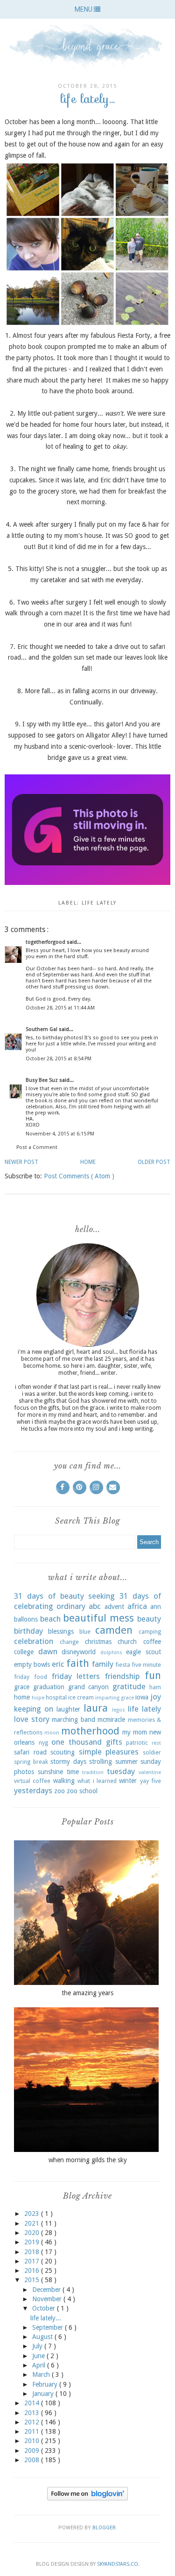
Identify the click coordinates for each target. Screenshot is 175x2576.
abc (95, 1606)
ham (155, 1687)
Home (88, 1162)
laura (96, 1708)
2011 (33, 2431)
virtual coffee (32, 1781)
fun (153, 1675)
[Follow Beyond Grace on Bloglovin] (87, 2498)
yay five (150, 1781)
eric (58, 1664)
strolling (101, 1761)
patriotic (137, 1743)
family (103, 1664)
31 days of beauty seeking (64, 1596)
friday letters (76, 1676)
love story (32, 1719)
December (47, 2290)
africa (137, 1606)
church (127, 1642)
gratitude (129, 1686)
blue (85, 1632)
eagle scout (143, 1652)
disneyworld (79, 1652)
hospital (56, 1697)
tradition (93, 1772)
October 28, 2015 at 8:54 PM (59, 1059)
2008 (33, 2460)
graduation (49, 1687)
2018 (33, 2252)
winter (128, 1781)
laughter (68, 1709)
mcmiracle (111, 1720)
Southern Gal (42, 1029)
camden (114, 1630)
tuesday (121, 1771)
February (46, 2384)
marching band (73, 1720)
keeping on (34, 1709)
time (73, 1772)
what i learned (97, 1781)
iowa (142, 1697)
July (38, 2346)
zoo (59, 1791)
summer (126, 1761)
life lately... (46, 2318)
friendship (122, 1676)
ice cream (81, 1697)
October (45, 2308)
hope (38, 1698)
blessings (61, 1631)
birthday (28, 1631)
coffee (152, 1642)
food (41, 1677)
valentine (150, 1772)
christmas (98, 1642)
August (43, 2337)
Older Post (154, 1162)
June (39, 2356)
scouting (63, 1752)
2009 (33, 2451)
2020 (33, 2233)
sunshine (50, 1772)
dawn (48, 1651)
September (49, 2327)
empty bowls (32, 1664)
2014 (33, 2403)
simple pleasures (109, 1752)
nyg (43, 1743)
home (22, 1697)
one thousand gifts (87, 1742)
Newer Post (21, 1162)
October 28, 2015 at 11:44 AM (60, 1008)
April (40, 2365)
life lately (99, 903)
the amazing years (87, 1993)
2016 (33, 2270)
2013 (33, 2413)
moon (52, 1733)
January (44, 2394)
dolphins (111, 1653)
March (42, 2374)
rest (156, 1743)
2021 (33, 2223)
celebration (34, 1641)
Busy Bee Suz (42, 1080)
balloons (26, 1619)
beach (50, 1619)
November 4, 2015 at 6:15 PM (60, 1134)
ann (156, 1607)
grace (22, 1687)
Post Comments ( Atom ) (79, 1176)
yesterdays (33, 1790)
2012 (33, 2422)
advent (114, 1607)
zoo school (82, 1791)
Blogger (104, 2528)
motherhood (90, 1731)
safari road (30, 1752)
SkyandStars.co (118, 2564)
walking (64, 1781)
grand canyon (89, 1687)
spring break (31, 1762)
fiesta (123, 1665)
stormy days (68, 1761)
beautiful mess (98, 1618)
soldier (152, 1752)
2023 (33, 2214)
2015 (33, 2280)
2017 (33, 2261)
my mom (135, 1732)
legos (119, 1710)
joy (156, 1697)
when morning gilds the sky (88, 2160)
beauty (149, 1619)
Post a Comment (37, 1147)
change (69, 1642)
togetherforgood (46, 942)
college (24, 1652)
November (48, 2299)
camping (150, 1632)
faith (78, 1663)
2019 (33, 2242)
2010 (33, 2441)
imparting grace (115, 1698)
